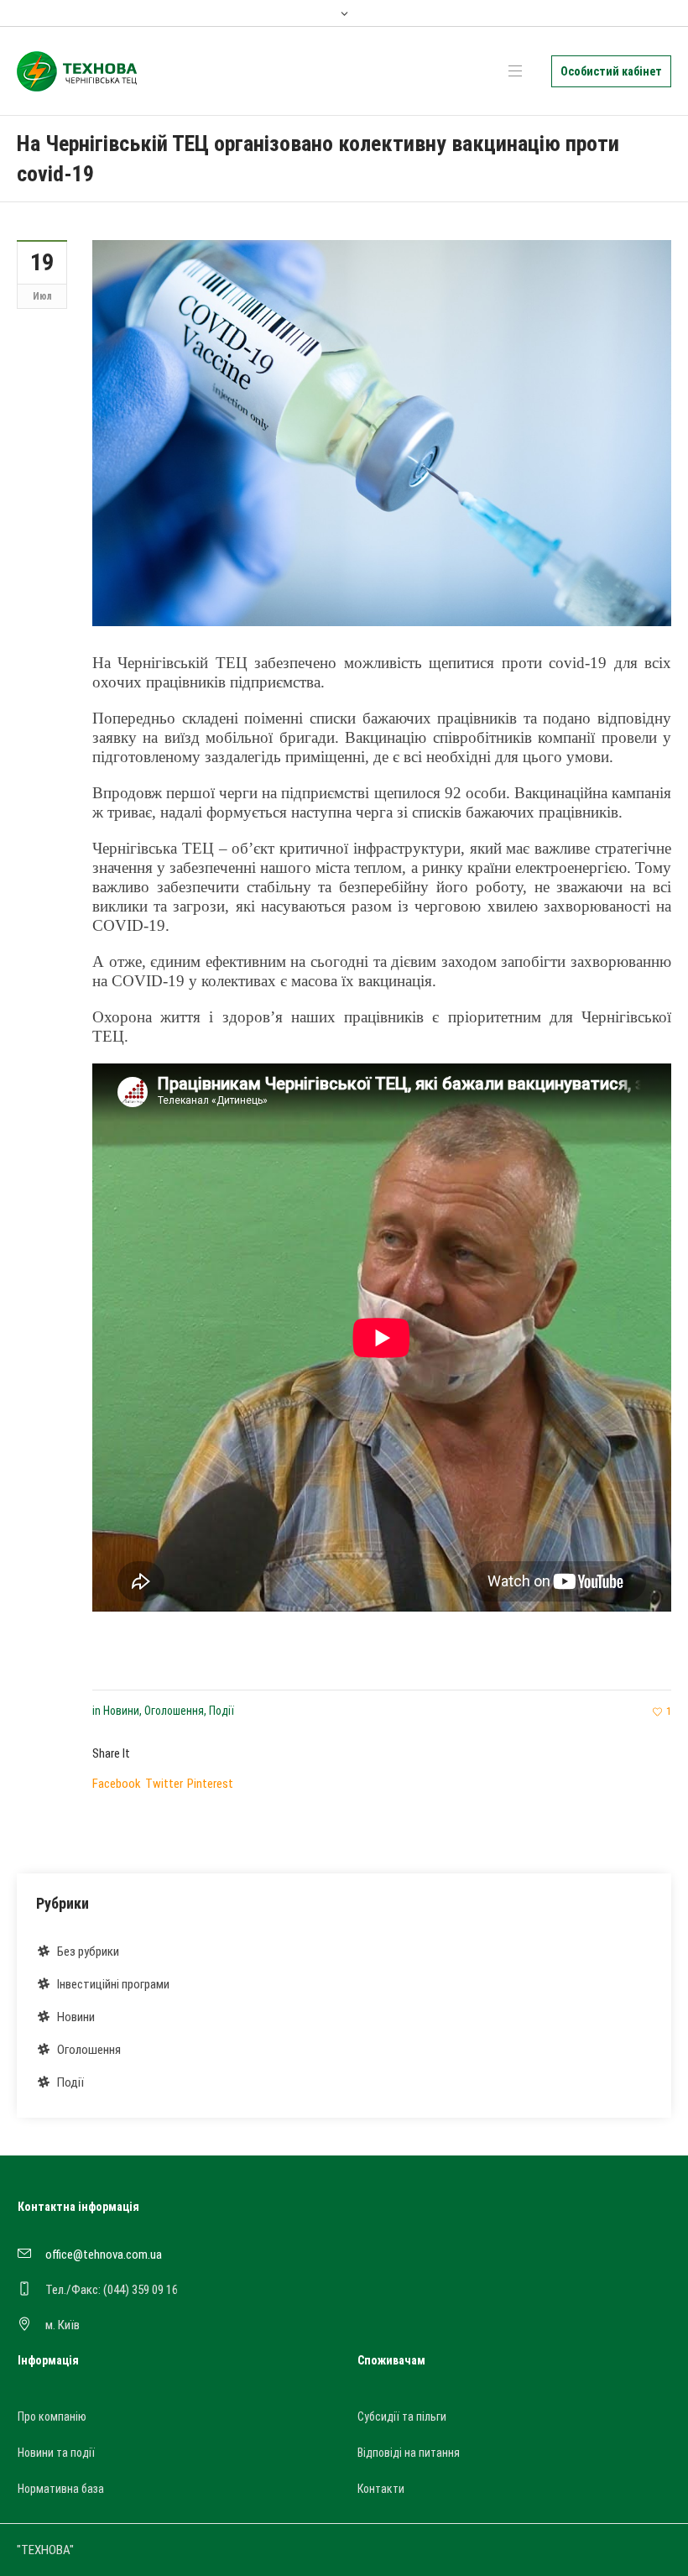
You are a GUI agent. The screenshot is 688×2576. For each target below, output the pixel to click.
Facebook (117, 1784)
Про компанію (52, 2417)
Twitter (164, 1784)
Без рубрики (88, 1952)
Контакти (381, 2489)
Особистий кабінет (611, 71)
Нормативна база (61, 2489)
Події (222, 1711)
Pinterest (210, 1784)
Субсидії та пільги (402, 2417)
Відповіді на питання (409, 2453)
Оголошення (174, 1711)
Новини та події (56, 2453)
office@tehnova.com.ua (104, 2255)
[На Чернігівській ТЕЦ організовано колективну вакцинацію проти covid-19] (382, 432)
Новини (121, 1711)
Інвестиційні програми (113, 1984)
